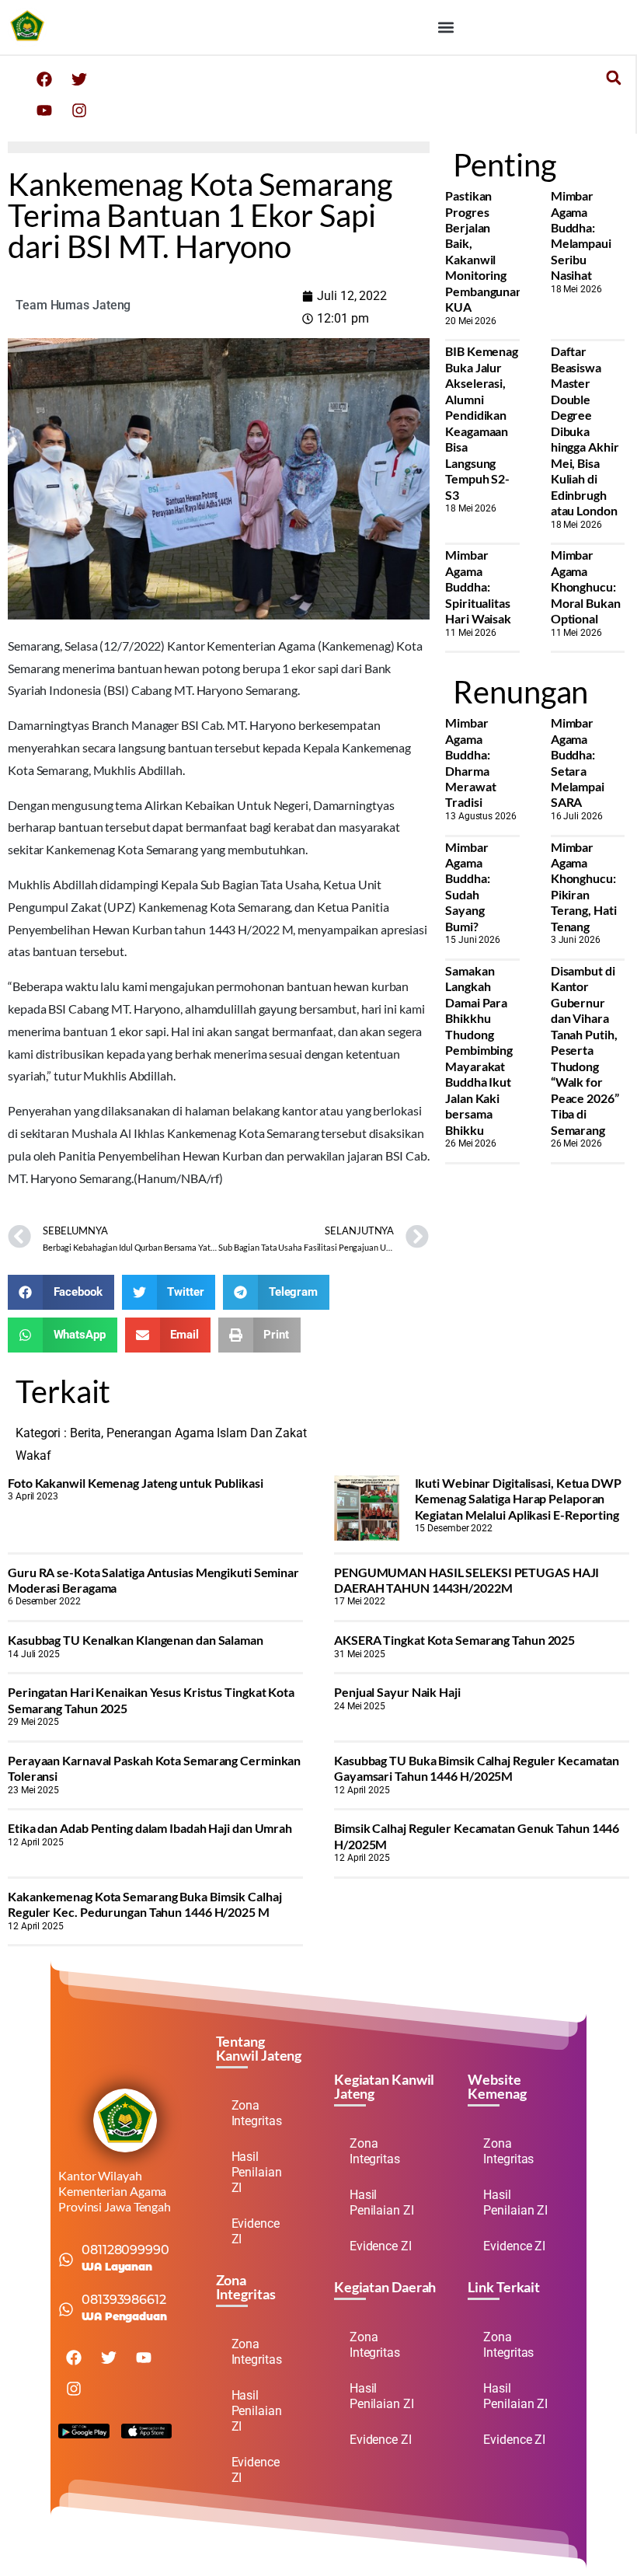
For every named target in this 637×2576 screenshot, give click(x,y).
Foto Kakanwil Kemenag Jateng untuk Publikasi (136, 1483)
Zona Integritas (257, 2113)
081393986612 (124, 2300)
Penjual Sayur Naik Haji (397, 1692)
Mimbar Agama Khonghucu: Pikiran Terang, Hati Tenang (584, 887)
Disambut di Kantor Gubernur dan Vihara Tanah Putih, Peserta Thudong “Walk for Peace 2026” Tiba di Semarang (585, 1050)
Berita (85, 1433)
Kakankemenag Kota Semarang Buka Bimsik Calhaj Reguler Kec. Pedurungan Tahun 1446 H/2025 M (145, 1904)
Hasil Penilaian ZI (257, 2172)
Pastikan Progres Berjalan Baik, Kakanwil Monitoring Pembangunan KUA (484, 251)
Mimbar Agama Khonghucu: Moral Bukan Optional (586, 586)
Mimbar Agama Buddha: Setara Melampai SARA (578, 762)
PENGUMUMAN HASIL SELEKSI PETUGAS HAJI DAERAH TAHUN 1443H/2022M (466, 1580)
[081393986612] (66, 2309)
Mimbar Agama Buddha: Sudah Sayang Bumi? (467, 887)
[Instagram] (79, 110)
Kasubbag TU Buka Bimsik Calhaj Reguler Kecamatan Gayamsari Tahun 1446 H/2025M (477, 1768)
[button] (446, 28)
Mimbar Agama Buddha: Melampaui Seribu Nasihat (581, 235)
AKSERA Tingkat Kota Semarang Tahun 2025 (454, 1640)
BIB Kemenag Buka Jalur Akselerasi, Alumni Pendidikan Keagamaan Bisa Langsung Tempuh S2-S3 (482, 422)
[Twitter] (79, 79)
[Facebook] (44, 79)
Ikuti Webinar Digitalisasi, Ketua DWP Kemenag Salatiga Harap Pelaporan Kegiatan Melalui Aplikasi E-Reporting (518, 1499)
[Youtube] (44, 110)
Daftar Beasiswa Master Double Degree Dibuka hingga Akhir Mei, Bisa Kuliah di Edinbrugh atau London (585, 431)
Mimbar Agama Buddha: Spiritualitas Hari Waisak (478, 586)
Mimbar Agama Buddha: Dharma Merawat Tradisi (470, 762)
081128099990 (125, 2250)
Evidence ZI (256, 2231)
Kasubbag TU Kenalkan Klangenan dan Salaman (136, 1640)
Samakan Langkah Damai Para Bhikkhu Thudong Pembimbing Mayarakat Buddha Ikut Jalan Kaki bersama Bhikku (479, 1050)
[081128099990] (66, 2260)
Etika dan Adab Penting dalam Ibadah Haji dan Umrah (150, 1828)
